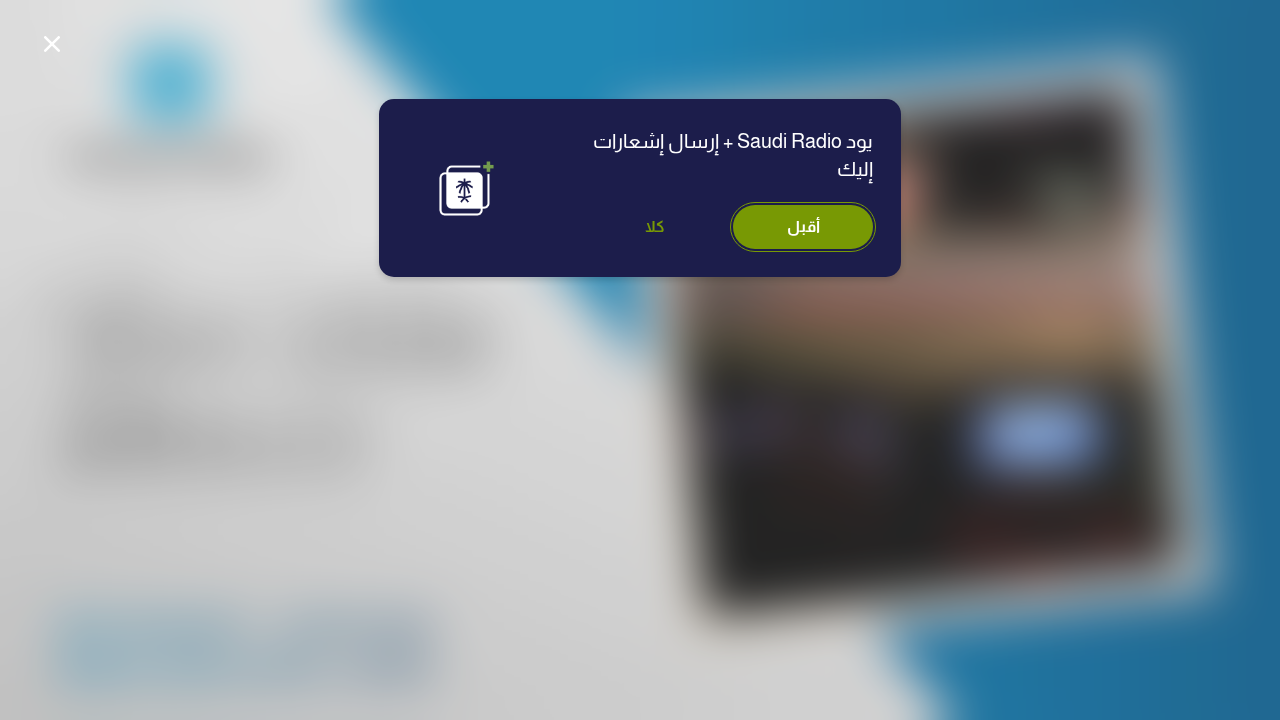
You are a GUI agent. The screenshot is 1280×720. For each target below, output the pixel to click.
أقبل (803, 226)
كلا (655, 226)
